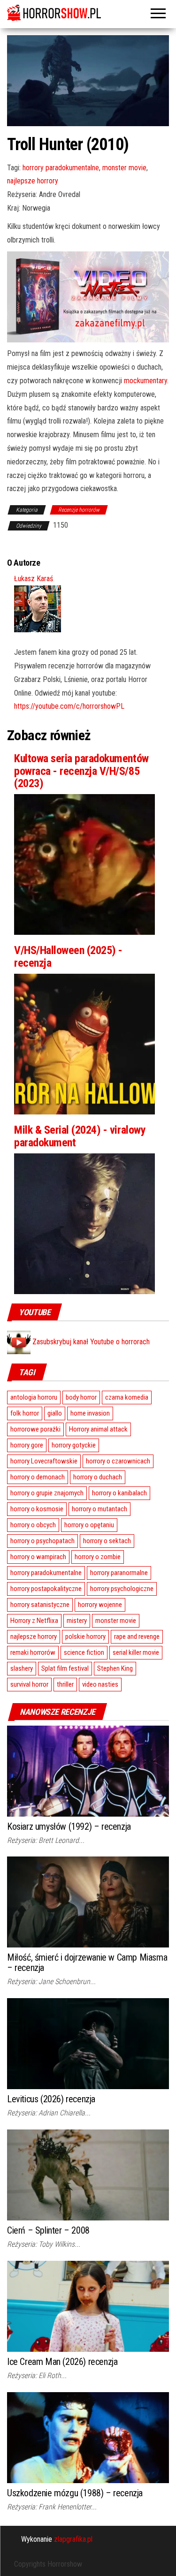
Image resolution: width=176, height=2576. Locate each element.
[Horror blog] (88, 13)
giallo (55, 1413)
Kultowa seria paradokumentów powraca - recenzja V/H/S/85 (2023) (81, 771)
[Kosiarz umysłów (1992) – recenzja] (88, 1770)
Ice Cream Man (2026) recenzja (62, 2362)
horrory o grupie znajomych (47, 1493)
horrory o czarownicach (118, 1461)
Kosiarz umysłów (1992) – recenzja (69, 1826)
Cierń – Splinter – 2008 (48, 2230)
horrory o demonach (38, 1477)
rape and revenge (137, 1637)
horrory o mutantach (99, 1509)
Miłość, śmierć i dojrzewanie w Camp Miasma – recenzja (87, 1962)
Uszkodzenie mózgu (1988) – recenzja (75, 2493)
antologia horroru (34, 1397)
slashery (22, 1668)
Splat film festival (65, 1668)
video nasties (100, 1684)
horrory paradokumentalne (61, 168)
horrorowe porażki (35, 1429)
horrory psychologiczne (122, 1589)
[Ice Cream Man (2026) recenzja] (88, 2306)
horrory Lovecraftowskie (44, 1461)
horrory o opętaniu (89, 1525)
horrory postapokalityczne (46, 1589)
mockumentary (145, 381)
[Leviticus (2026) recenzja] (88, 2043)
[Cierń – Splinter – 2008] (88, 2174)
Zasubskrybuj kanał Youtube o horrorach (90, 1342)
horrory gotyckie (74, 1445)
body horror (81, 1397)
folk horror (25, 1413)
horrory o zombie (98, 1557)
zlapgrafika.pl (73, 2539)
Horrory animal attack (98, 1429)
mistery (77, 1621)
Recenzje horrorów (79, 510)
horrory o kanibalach (119, 1493)
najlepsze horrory (33, 181)
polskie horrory (85, 1637)
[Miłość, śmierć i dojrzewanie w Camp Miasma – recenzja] (88, 1902)
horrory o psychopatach (42, 1541)
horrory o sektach (107, 1541)
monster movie (124, 168)
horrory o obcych (33, 1525)
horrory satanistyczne (40, 1605)
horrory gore (27, 1445)
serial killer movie (136, 1652)
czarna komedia (127, 1397)
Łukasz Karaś (34, 579)
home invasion (90, 1413)
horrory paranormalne (119, 1573)
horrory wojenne (100, 1605)
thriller (65, 1684)
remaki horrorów (33, 1652)
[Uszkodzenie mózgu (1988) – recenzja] (88, 2437)
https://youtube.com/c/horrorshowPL (69, 706)
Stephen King (115, 1668)
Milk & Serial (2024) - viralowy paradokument (80, 1136)
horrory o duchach (98, 1477)
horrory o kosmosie (37, 1509)
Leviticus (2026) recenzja (51, 2099)
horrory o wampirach (38, 1557)
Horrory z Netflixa (34, 1621)
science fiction (84, 1652)
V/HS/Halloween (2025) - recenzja (68, 956)
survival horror (29, 1684)
